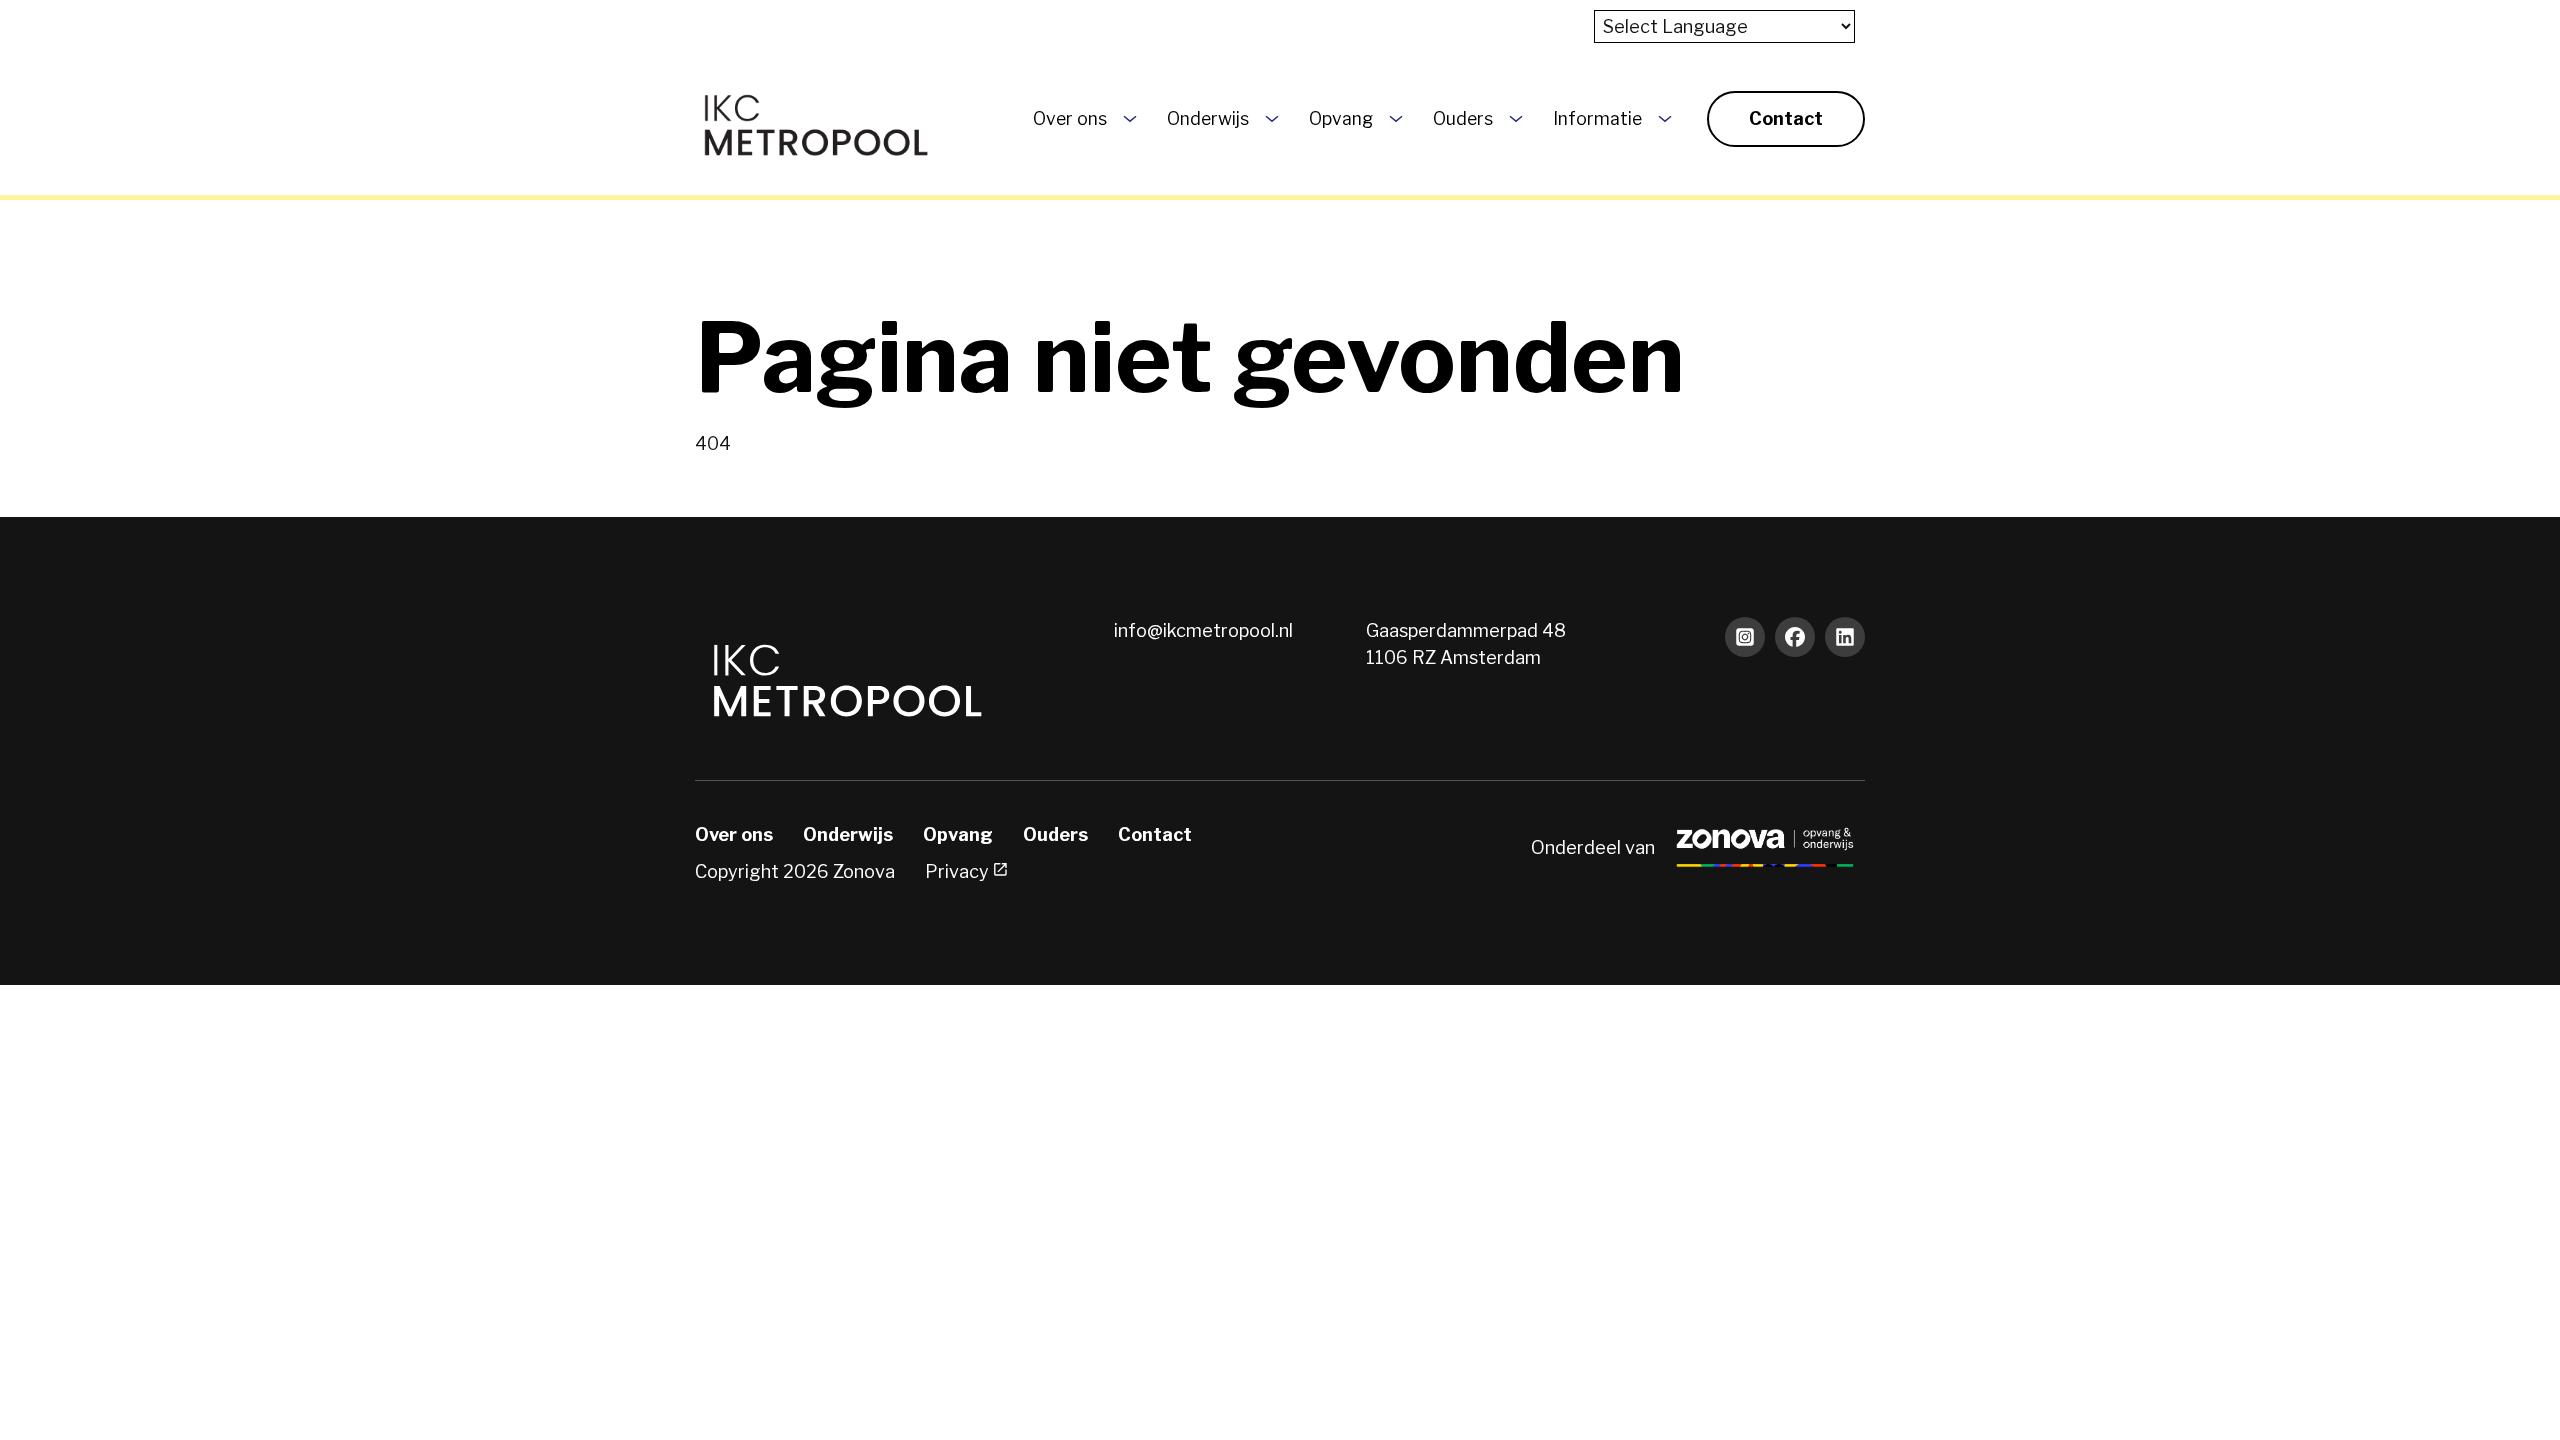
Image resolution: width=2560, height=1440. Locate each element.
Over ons (1070, 118)
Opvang (1341, 118)
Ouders (1463, 118)
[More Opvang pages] (1396, 119)
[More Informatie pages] (1665, 119)
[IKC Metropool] (815, 119)
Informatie (1597, 118)
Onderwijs (1208, 118)
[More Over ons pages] (1130, 119)
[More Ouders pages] (1516, 119)
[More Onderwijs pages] (1272, 119)
